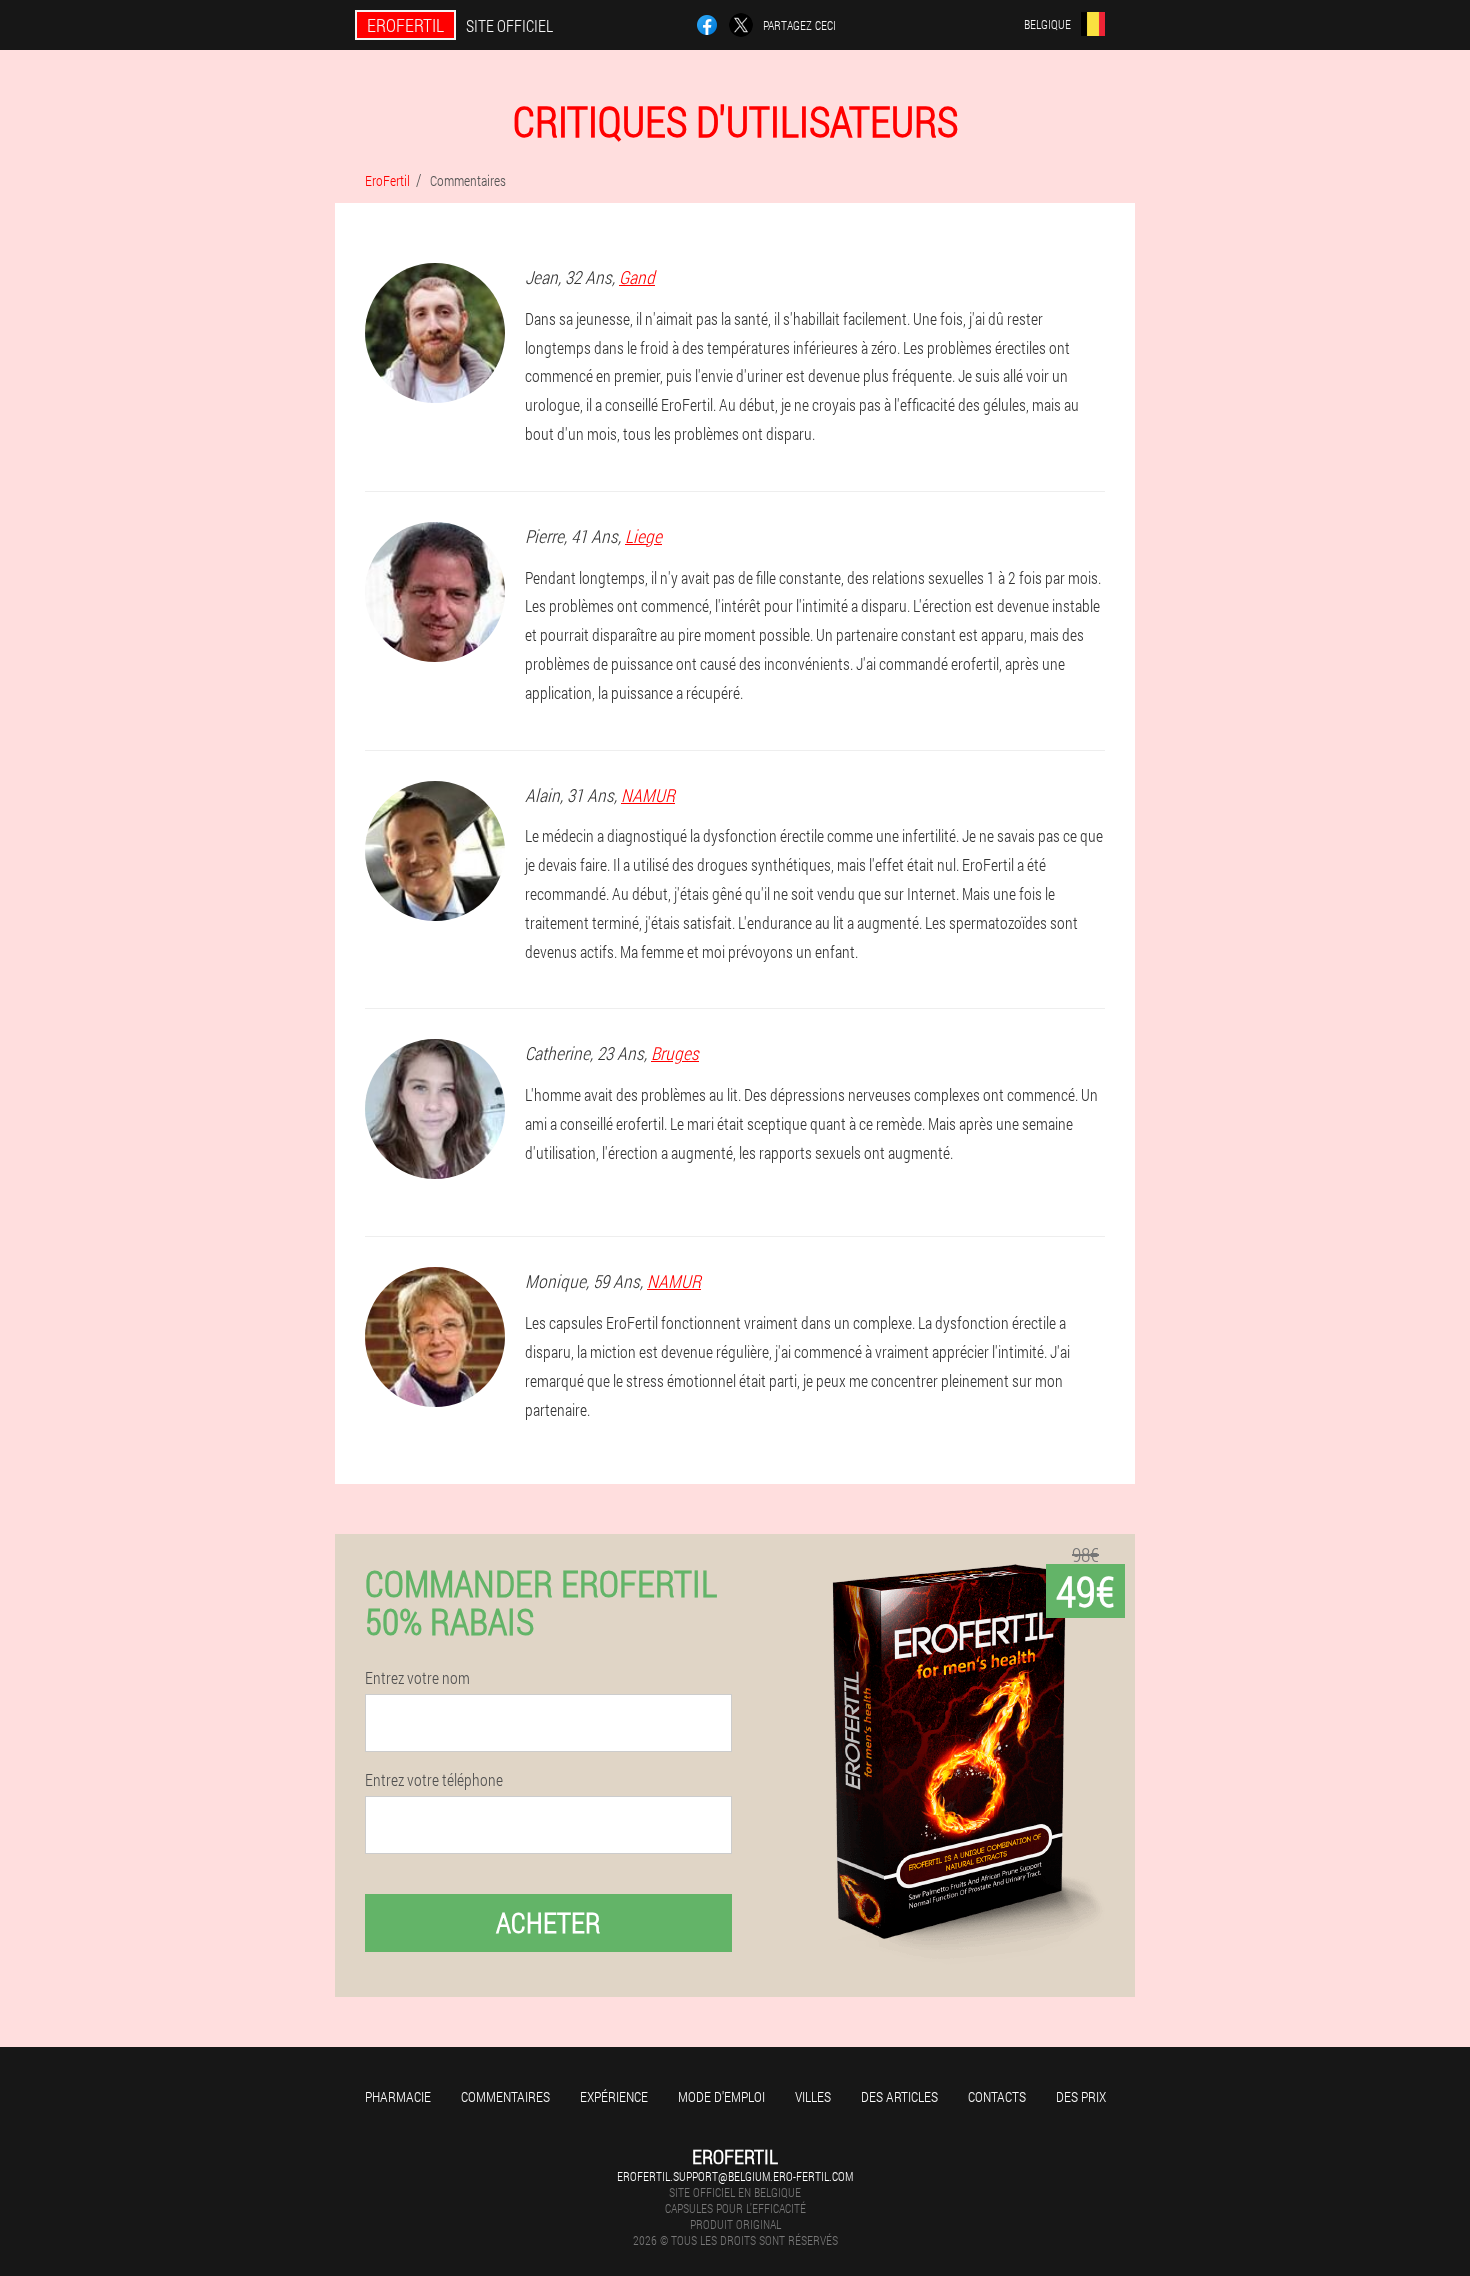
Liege (643, 536)
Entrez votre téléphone (434, 1780)
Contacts (997, 2096)
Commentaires (505, 2096)
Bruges (675, 1053)
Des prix (1081, 2096)
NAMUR (648, 795)
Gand (637, 277)
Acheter (548, 1922)
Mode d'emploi (721, 2096)
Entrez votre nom (417, 1678)
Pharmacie (398, 2096)
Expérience (614, 2096)
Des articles (899, 2096)
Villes (813, 2096)
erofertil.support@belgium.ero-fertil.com (735, 2176)
